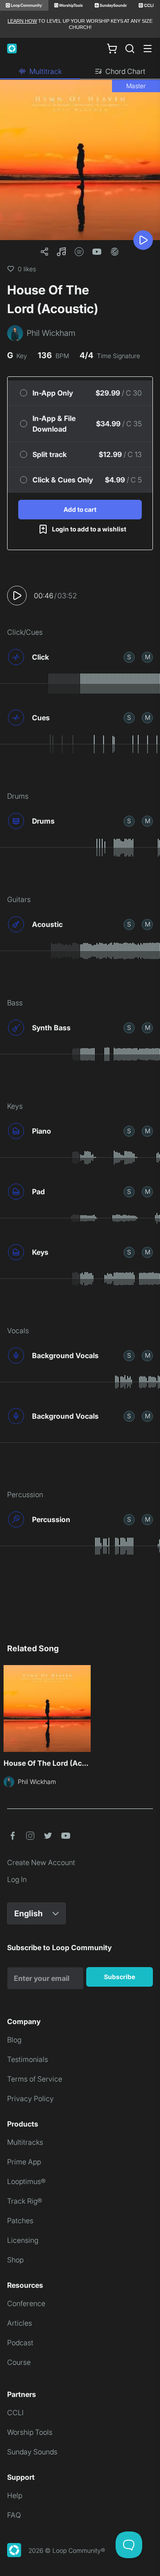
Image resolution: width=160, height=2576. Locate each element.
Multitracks (25, 2142)
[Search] (130, 49)
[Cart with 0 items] (112, 48)
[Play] (143, 240)
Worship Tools (30, 2432)
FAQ (14, 2515)
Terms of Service (35, 2079)
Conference (26, 2303)
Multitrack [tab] (46, 71)
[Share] (44, 252)
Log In (17, 1879)
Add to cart (80, 509)
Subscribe (120, 1977)
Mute (148, 657)
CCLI (15, 2413)
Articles (20, 2323)
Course (19, 2362)
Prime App (24, 2162)
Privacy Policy (30, 2098)
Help (15, 2495)
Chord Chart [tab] (125, 71)
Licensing (23, 2240)
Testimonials (28, 2059)
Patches (20, 2221)
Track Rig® (25, 2201)
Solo (129, 657)
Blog (14, 2040)
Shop (15, 2260)
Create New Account (41, 1862)
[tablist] (80, 72)
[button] (61, 252)
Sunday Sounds (32, 2452)
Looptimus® (26, 2181)
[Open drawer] (148, 49)
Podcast (20, 2343)
